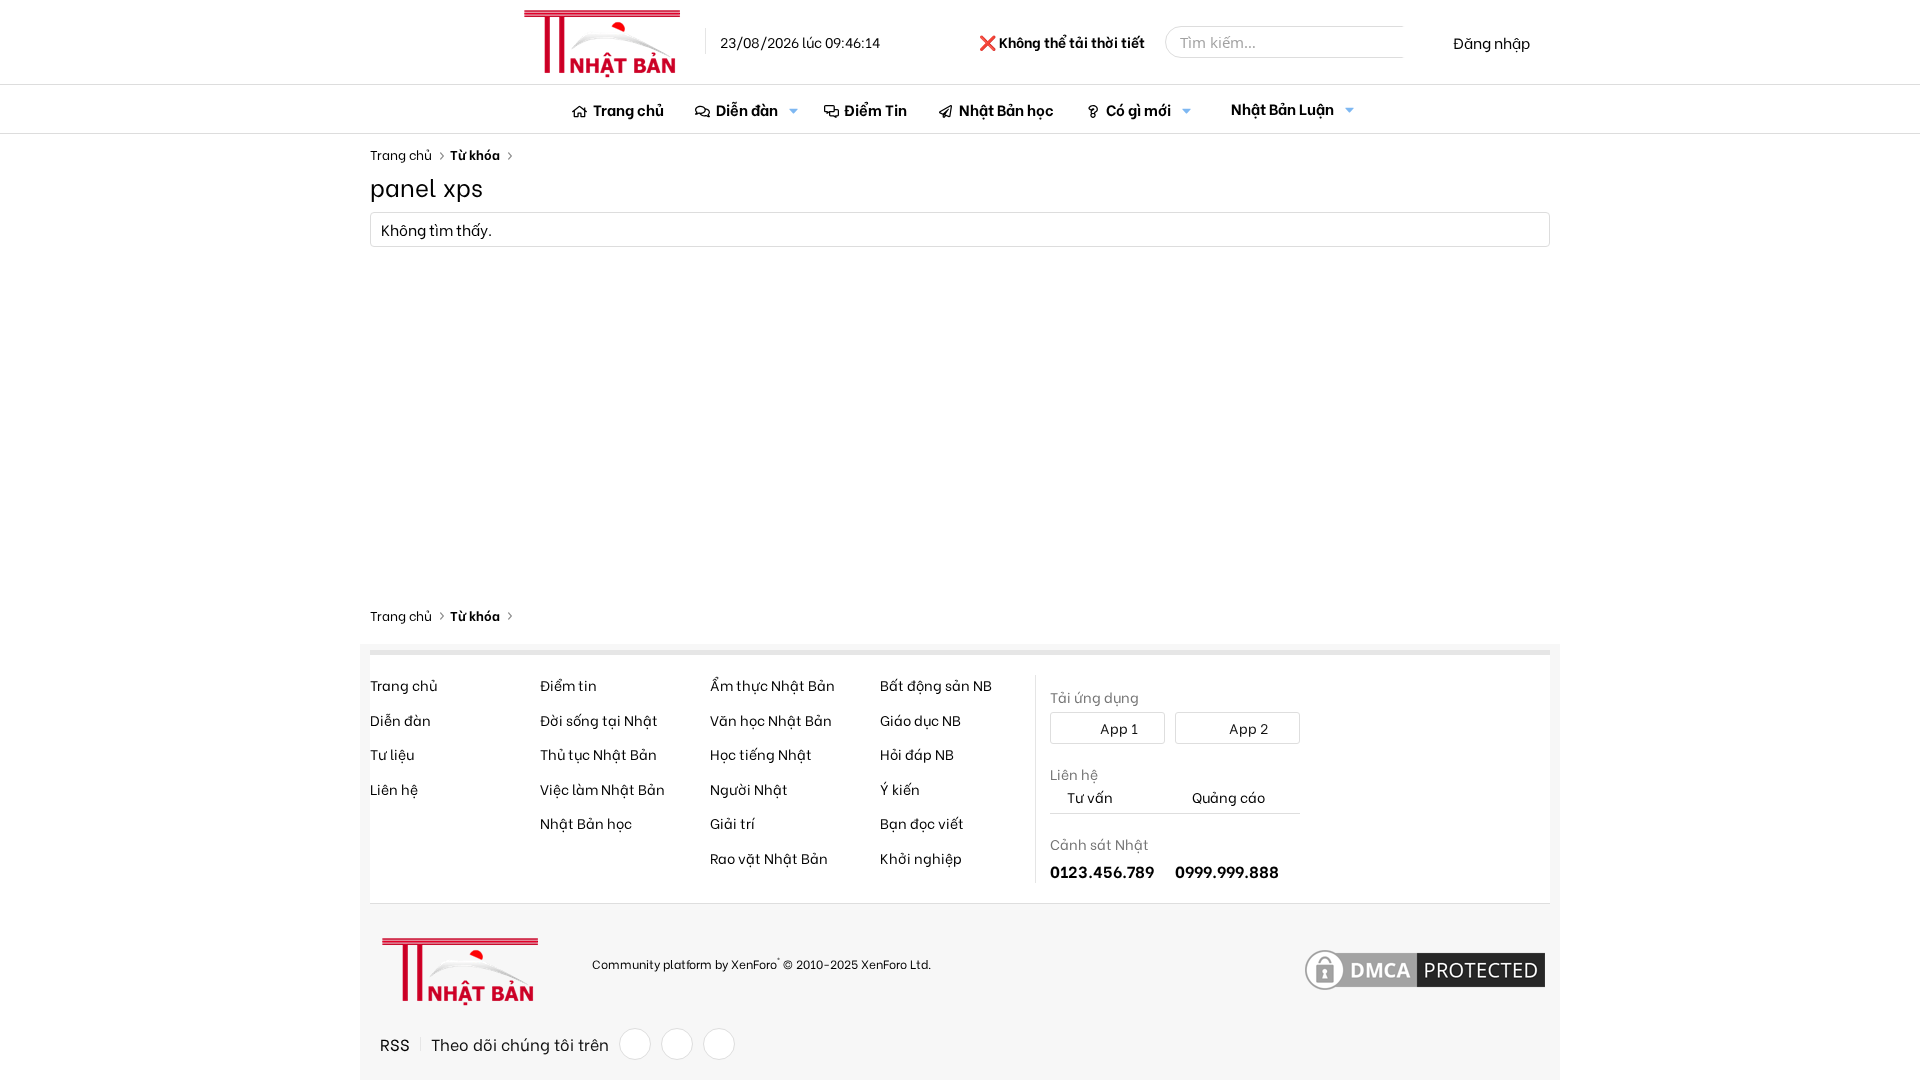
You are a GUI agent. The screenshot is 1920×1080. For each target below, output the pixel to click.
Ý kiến (900, 788)
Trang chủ (628, 109)
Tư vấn (1088, 797)
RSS (395, 1044)
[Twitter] (677, 1044)
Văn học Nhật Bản (771, 719)
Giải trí (732, 822)
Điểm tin (568, 684)
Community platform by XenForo (761, 962)
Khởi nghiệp (921, 857)
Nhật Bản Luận (1282, 108)
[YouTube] (719, 1044)
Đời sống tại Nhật (599, 719)
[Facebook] (635, 1044)
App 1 (1117, 727)
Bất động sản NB (936, 684)
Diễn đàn (747, 109)
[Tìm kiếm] (1417, 42)
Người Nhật (749, 788)
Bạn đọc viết (922, 822)
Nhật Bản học (1006, 109)
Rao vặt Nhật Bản (769, 857)
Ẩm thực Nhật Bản (772, 684)
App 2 (1247, 727)
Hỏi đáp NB (917, 753)
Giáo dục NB (920, 719)
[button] (794, 109)
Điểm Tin (875, 109)
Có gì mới (1138, 109)
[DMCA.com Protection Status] (1425, 971)
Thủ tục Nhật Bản (598, 753)
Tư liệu (392, 753)
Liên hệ (394, 788)
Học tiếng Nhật (761, 753)
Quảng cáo (1227, 797)
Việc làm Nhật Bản (602, 788)
